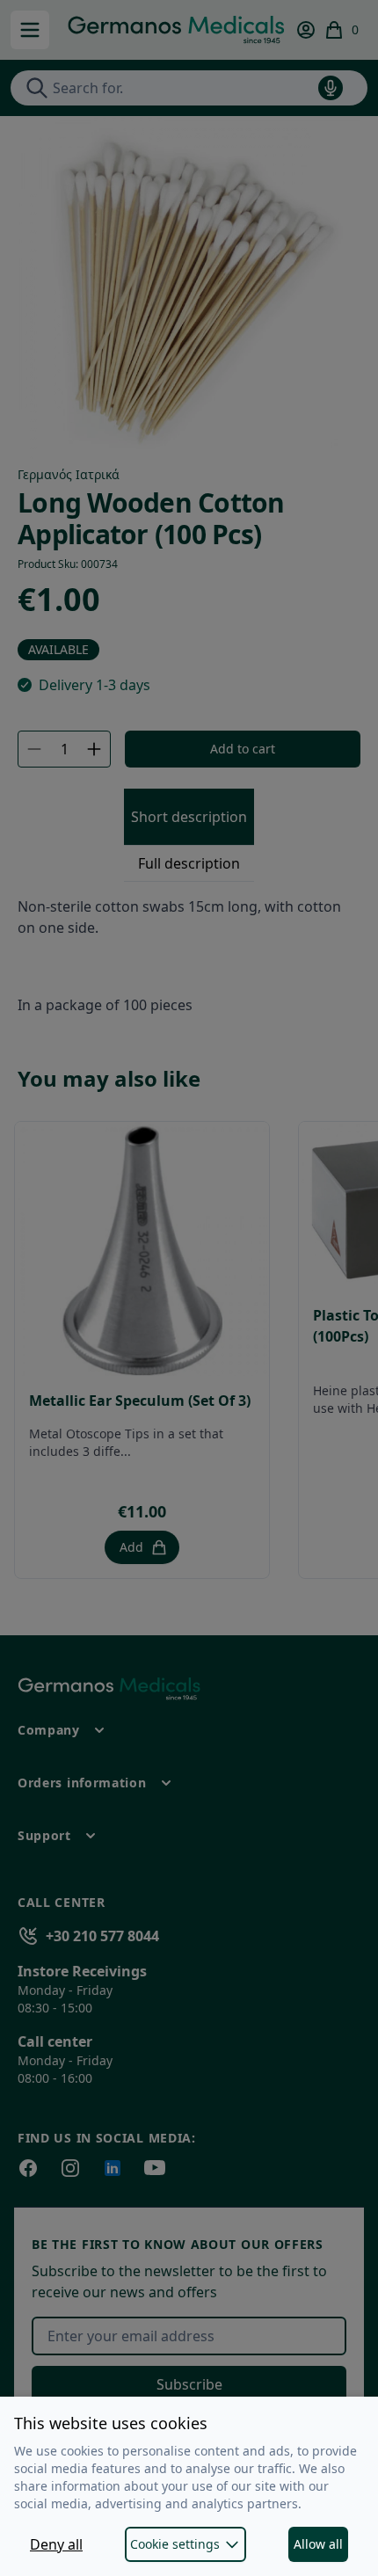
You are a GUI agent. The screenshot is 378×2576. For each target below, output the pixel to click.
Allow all (318, 2544)
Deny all (56, 2544)
